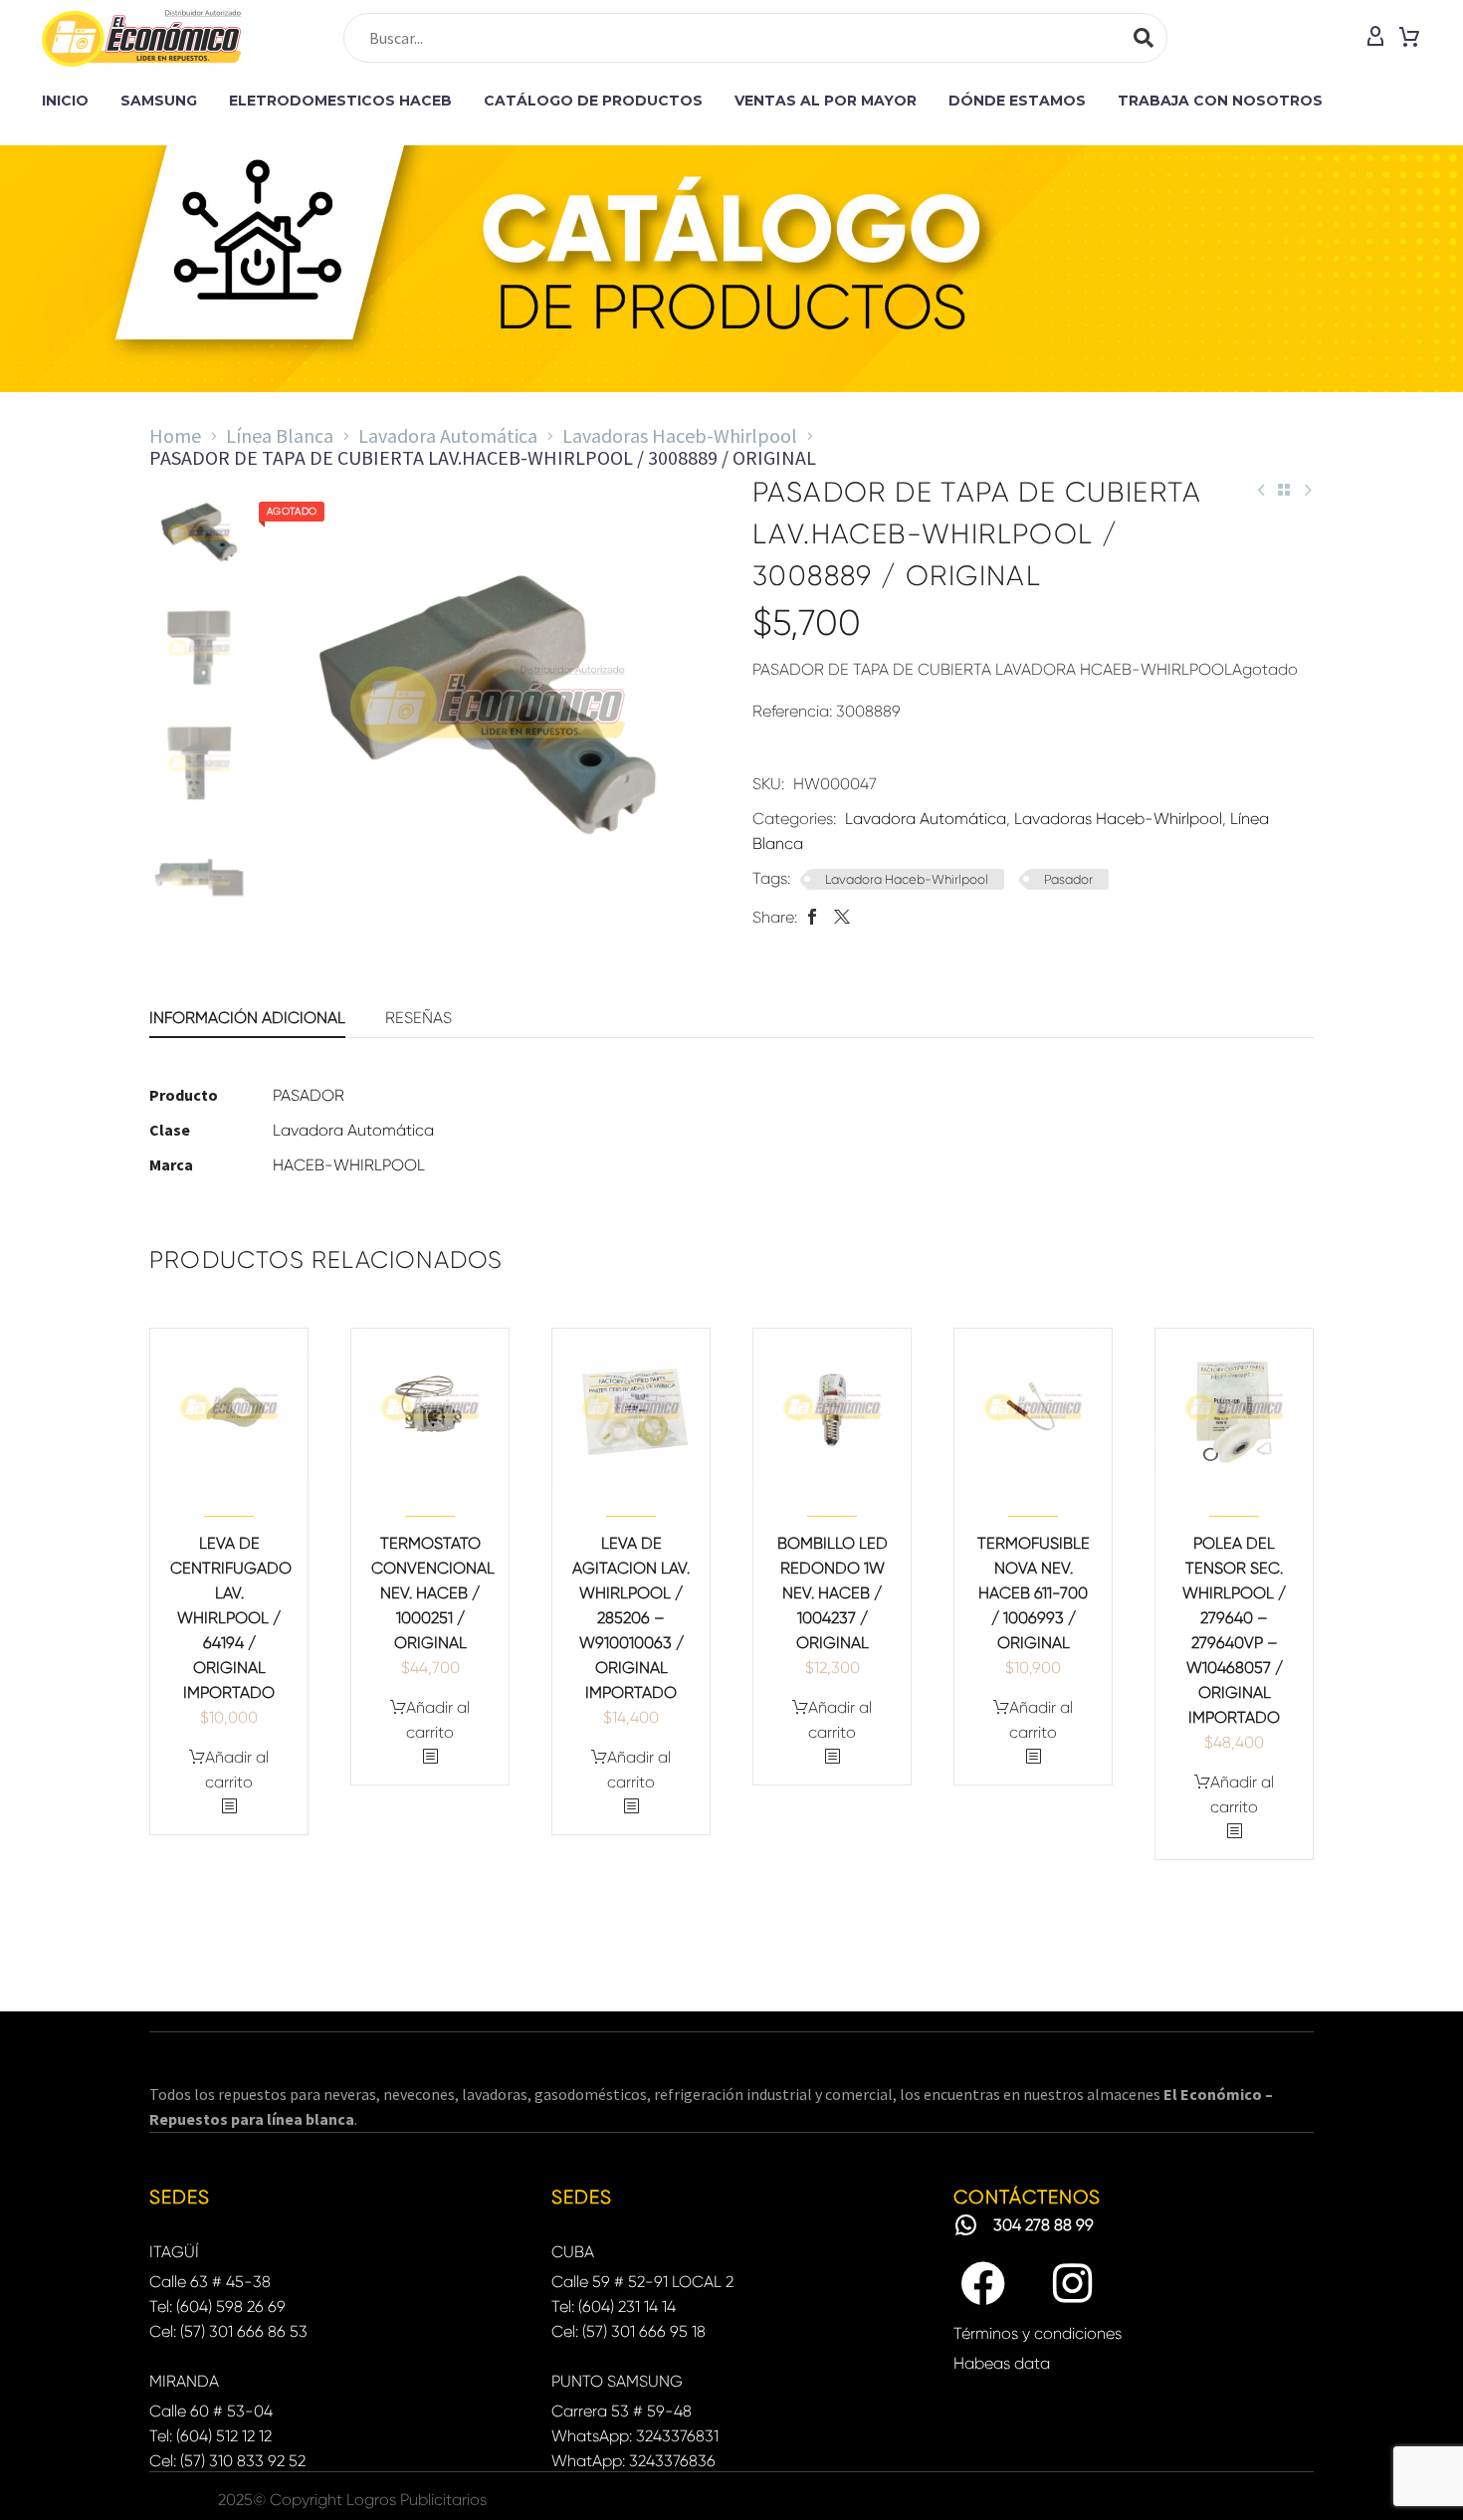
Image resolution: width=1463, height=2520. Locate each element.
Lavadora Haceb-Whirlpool (907, 879)
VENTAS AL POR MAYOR (826, 101)
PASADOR (309, 1095)
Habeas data (1002, 2363)
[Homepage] (141, 38)
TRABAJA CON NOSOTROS (1220, 101)
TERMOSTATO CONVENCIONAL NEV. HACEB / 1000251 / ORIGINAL (433, 1593)
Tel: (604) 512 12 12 (210, 2436)
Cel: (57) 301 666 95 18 (628, 2331)
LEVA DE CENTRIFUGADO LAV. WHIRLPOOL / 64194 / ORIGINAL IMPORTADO (231, 1618)
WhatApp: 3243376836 (633, 2461)
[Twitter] (842, 917)
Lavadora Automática (448, 435)
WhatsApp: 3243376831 (635, 2436)
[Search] (1144, 38)
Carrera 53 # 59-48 (622, 2411)
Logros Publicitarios (417, 2500)
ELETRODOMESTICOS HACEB (340, 101)
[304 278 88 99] (966, 2225)
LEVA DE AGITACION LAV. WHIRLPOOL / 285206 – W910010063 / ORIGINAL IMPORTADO (631, 1618)
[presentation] (290, 705)
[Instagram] (1073, 2284)
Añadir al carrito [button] (237, 1770)
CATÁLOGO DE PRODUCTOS (593, 101)
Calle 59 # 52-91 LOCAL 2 (642, 2282)
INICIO (65, 101)
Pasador (1068, 879)
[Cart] (1409, 38)
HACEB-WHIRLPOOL (349, 1165)
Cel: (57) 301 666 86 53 (228, 2331)
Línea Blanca (280, 435)
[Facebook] (812, 917)
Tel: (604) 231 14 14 (614, 2307)
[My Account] (1375, 38)
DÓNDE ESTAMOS (1017, 101)
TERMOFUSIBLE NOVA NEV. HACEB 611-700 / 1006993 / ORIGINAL (1034, 1593)
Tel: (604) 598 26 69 (217, 2307)
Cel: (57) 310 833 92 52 (227, 2461)
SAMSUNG (159, 101)
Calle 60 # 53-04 (211, 2411)
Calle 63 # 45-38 (210, 2282)
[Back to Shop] (1284, 490)
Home (175, 435)
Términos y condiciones (1038, 2333)
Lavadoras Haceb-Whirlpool (680, 435)
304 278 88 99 (1044, 2225)
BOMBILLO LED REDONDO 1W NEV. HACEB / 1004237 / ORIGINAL (833, 1593)
